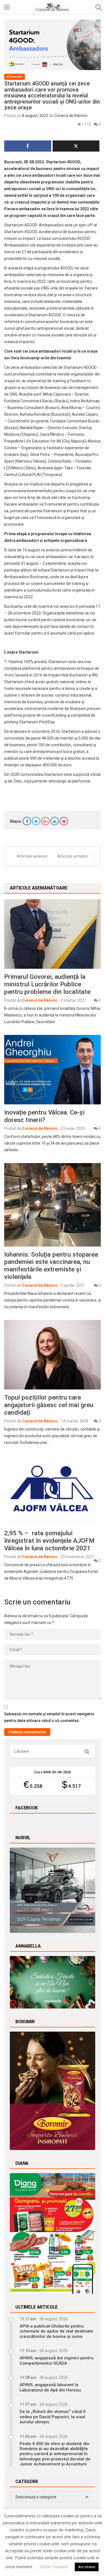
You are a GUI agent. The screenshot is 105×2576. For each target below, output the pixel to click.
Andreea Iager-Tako (55, 468)
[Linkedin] (55, 821)
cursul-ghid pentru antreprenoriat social (39, 328)
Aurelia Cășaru (85, 414)
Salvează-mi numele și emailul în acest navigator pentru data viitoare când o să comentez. (49, 1717)
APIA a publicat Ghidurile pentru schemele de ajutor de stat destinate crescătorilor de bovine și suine (56, 2331)
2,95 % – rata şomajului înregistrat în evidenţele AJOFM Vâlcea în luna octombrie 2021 (49, 1541)
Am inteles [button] (87, 2567)
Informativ (15, 77)
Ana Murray (72, 408)
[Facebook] (27, 821)
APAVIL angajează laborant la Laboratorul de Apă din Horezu (50, 2387)
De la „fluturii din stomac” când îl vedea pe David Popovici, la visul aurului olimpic (53, 2417)
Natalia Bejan (32, 428)
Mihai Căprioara (57, 394)
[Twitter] (36, 821)
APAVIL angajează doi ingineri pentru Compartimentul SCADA (57, 2360)
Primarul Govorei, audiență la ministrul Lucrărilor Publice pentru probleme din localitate (47, 984)
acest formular (17, 633)
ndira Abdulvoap (85, 401)
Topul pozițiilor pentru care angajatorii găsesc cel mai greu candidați (49, 1405)
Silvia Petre (40, 455)
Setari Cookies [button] (54, 2567)
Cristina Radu (60, 461)
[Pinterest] (64, 821)
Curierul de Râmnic (71, 116)
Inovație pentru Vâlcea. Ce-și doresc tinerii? (44, 1116)
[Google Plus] (45, 821)
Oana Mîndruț (52, 434)
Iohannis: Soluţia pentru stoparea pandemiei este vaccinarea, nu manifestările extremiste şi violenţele (51, 1266)
